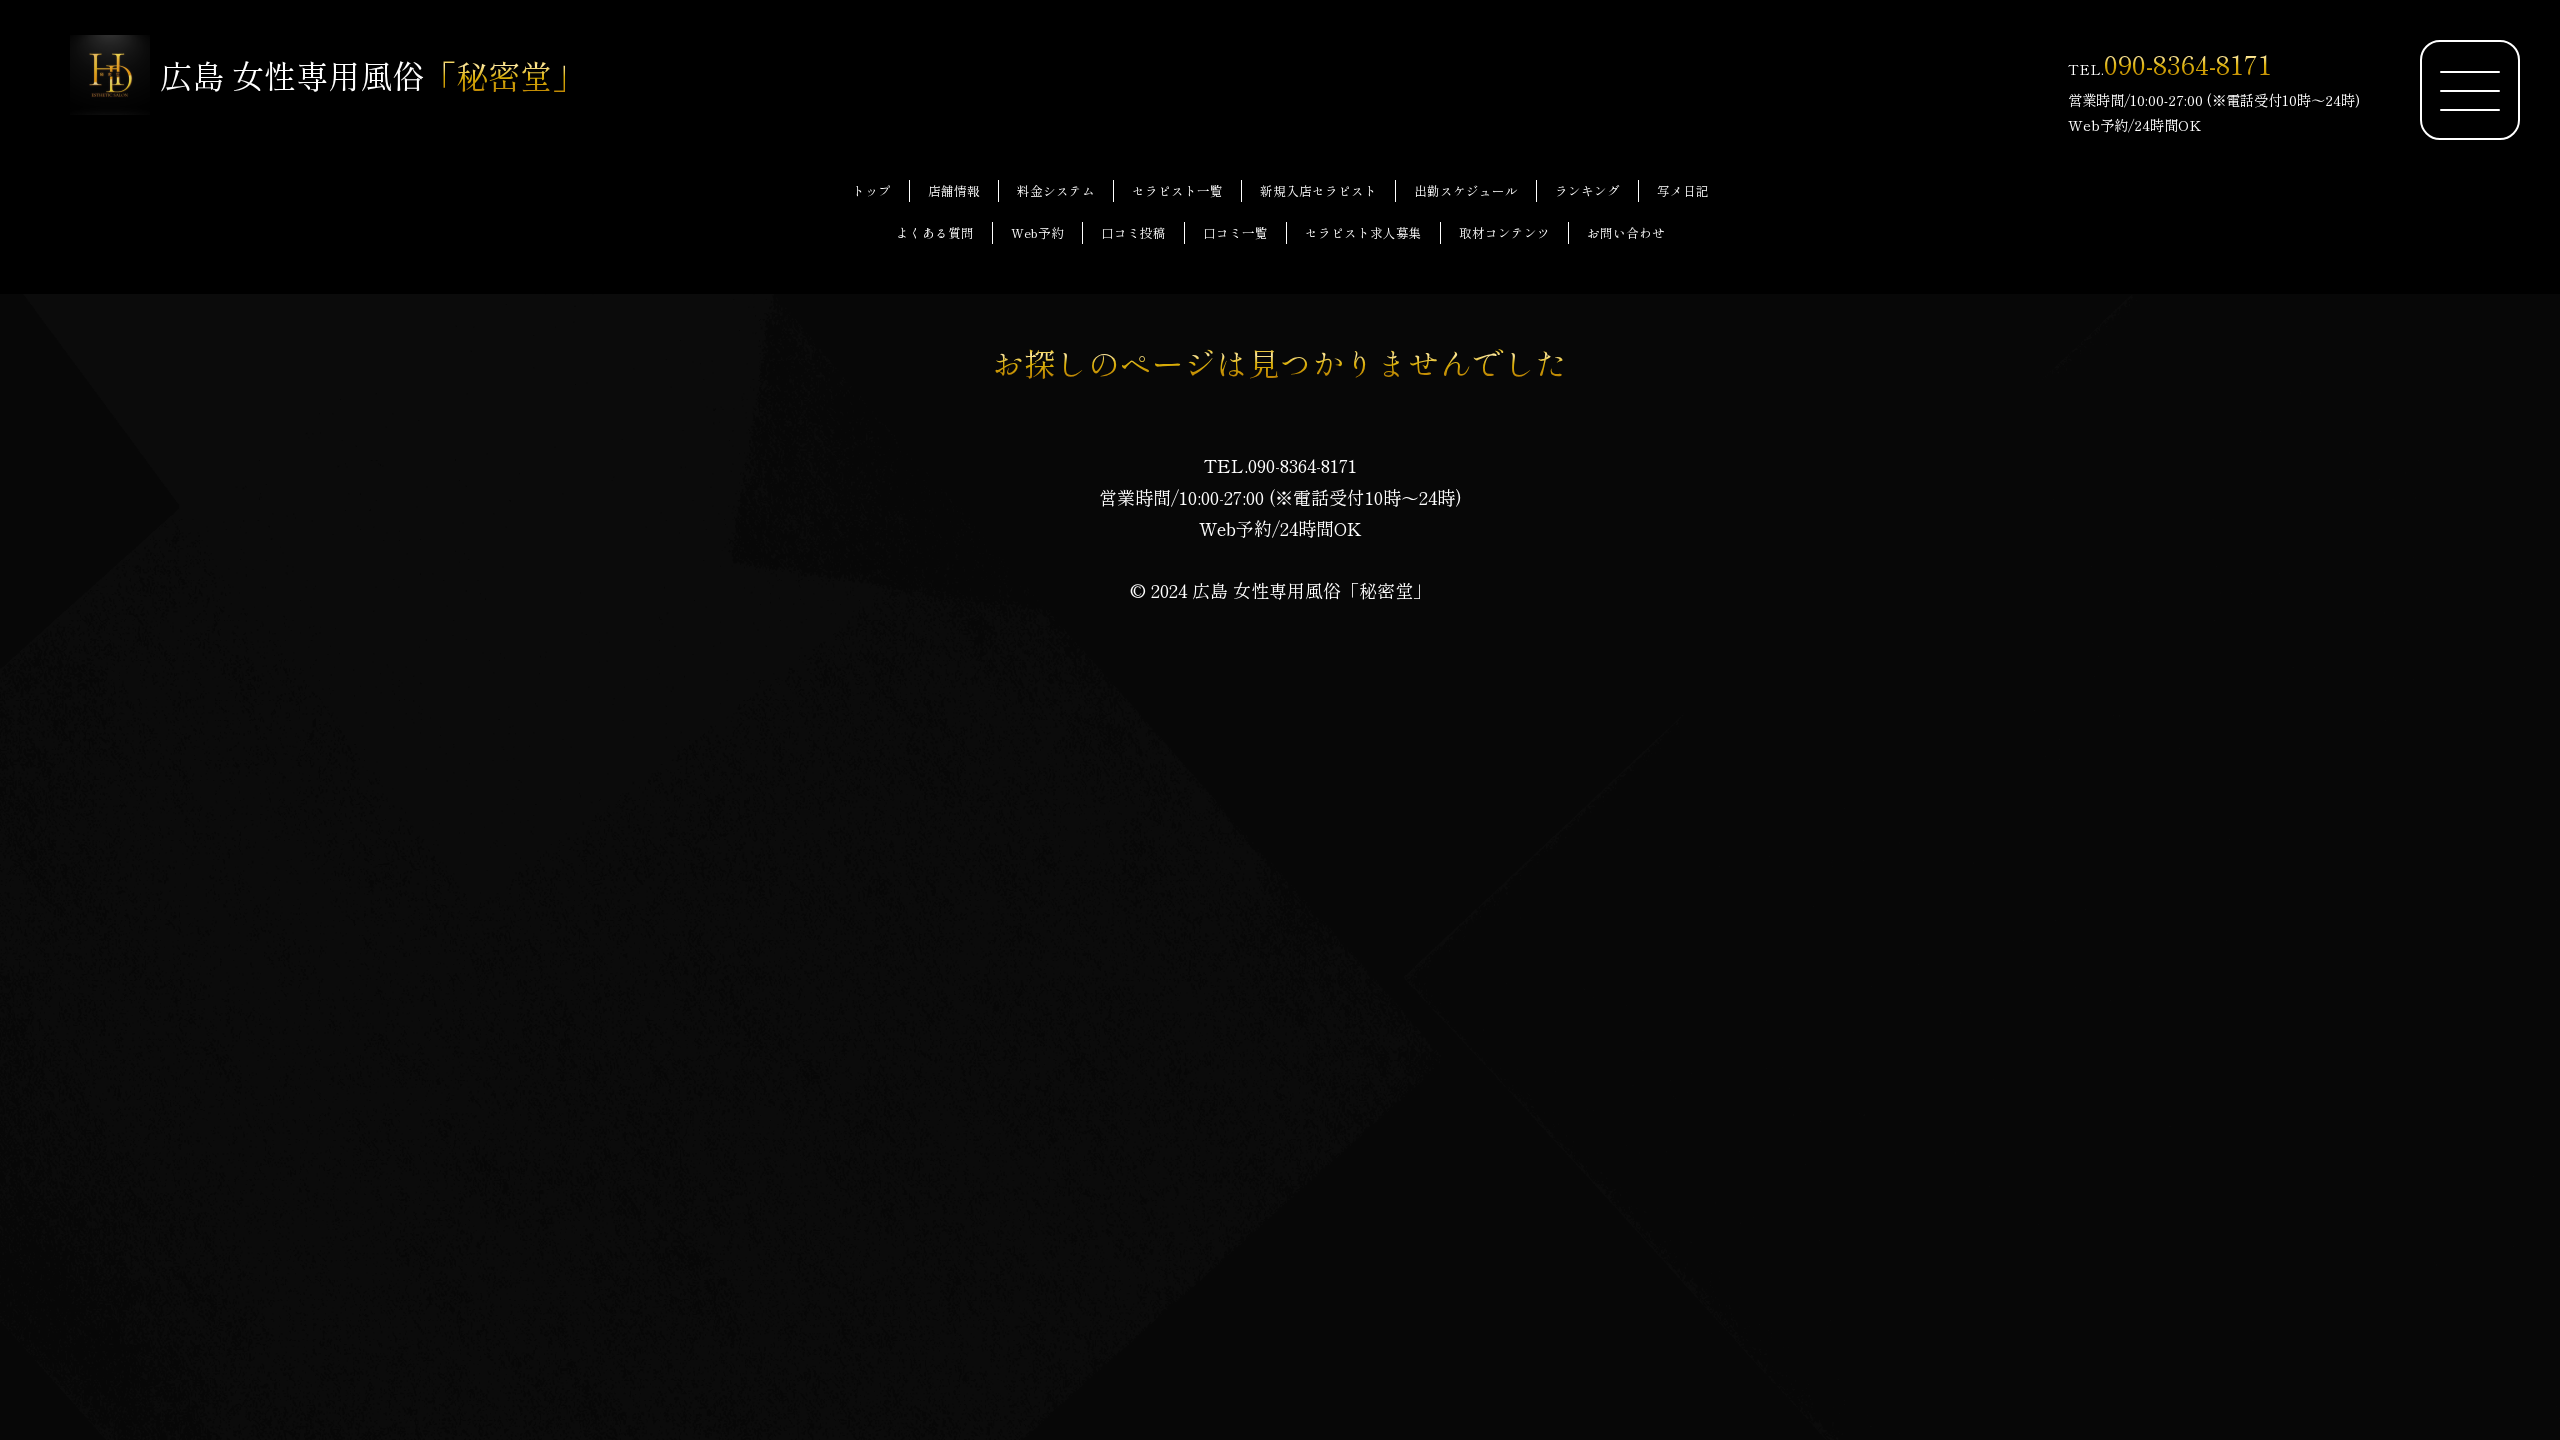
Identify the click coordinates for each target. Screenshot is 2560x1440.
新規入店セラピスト (1318, 190)
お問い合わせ (1626, 232)
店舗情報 (954, 190)
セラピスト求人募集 (1363, 232)
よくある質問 (935, 232)
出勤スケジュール (1466, 190)
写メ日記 (1683, 190)
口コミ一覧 (1235, 232)
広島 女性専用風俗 (372, 74)
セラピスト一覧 (1177, 190)
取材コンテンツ (1504, 232)
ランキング (1587, 190)
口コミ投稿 (1133, 232)
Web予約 (1037, 232)
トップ (871, 190)
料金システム (1056, 190)
